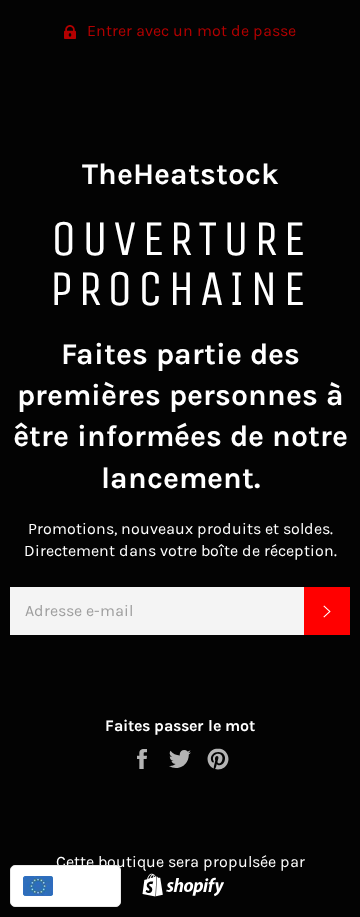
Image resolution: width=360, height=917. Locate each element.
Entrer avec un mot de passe (189, 30)
